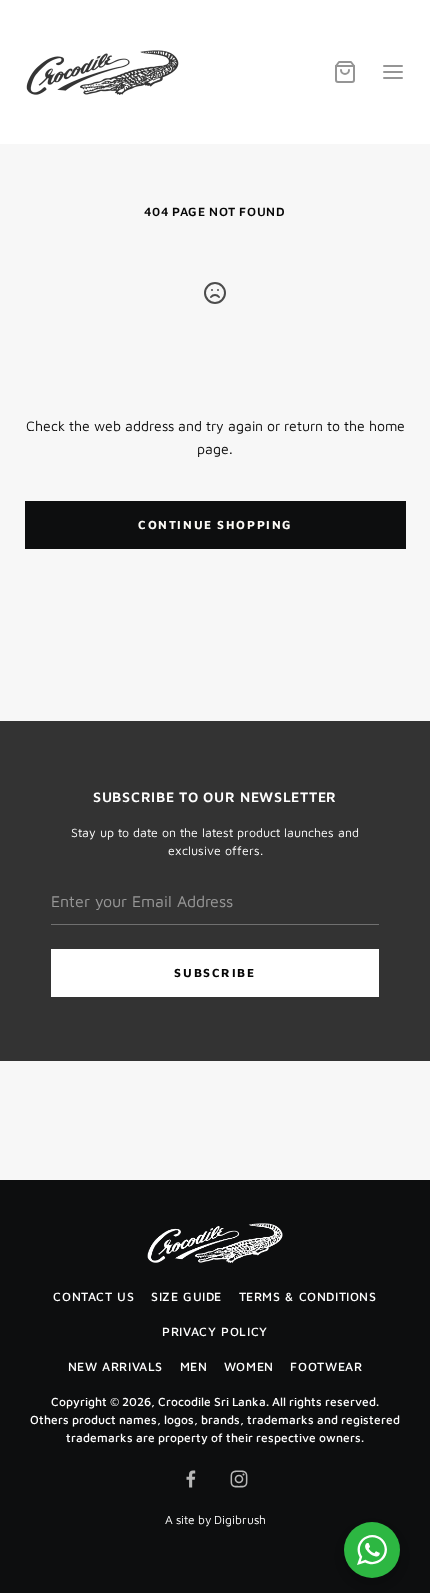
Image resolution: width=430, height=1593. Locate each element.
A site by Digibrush (215, 1519)
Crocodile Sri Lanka (212, 1401)
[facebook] (191, 1479)
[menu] (393, 72)
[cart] (345, 72)
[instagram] (239, 1479)
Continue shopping (215, 524)
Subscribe (214, 972)
